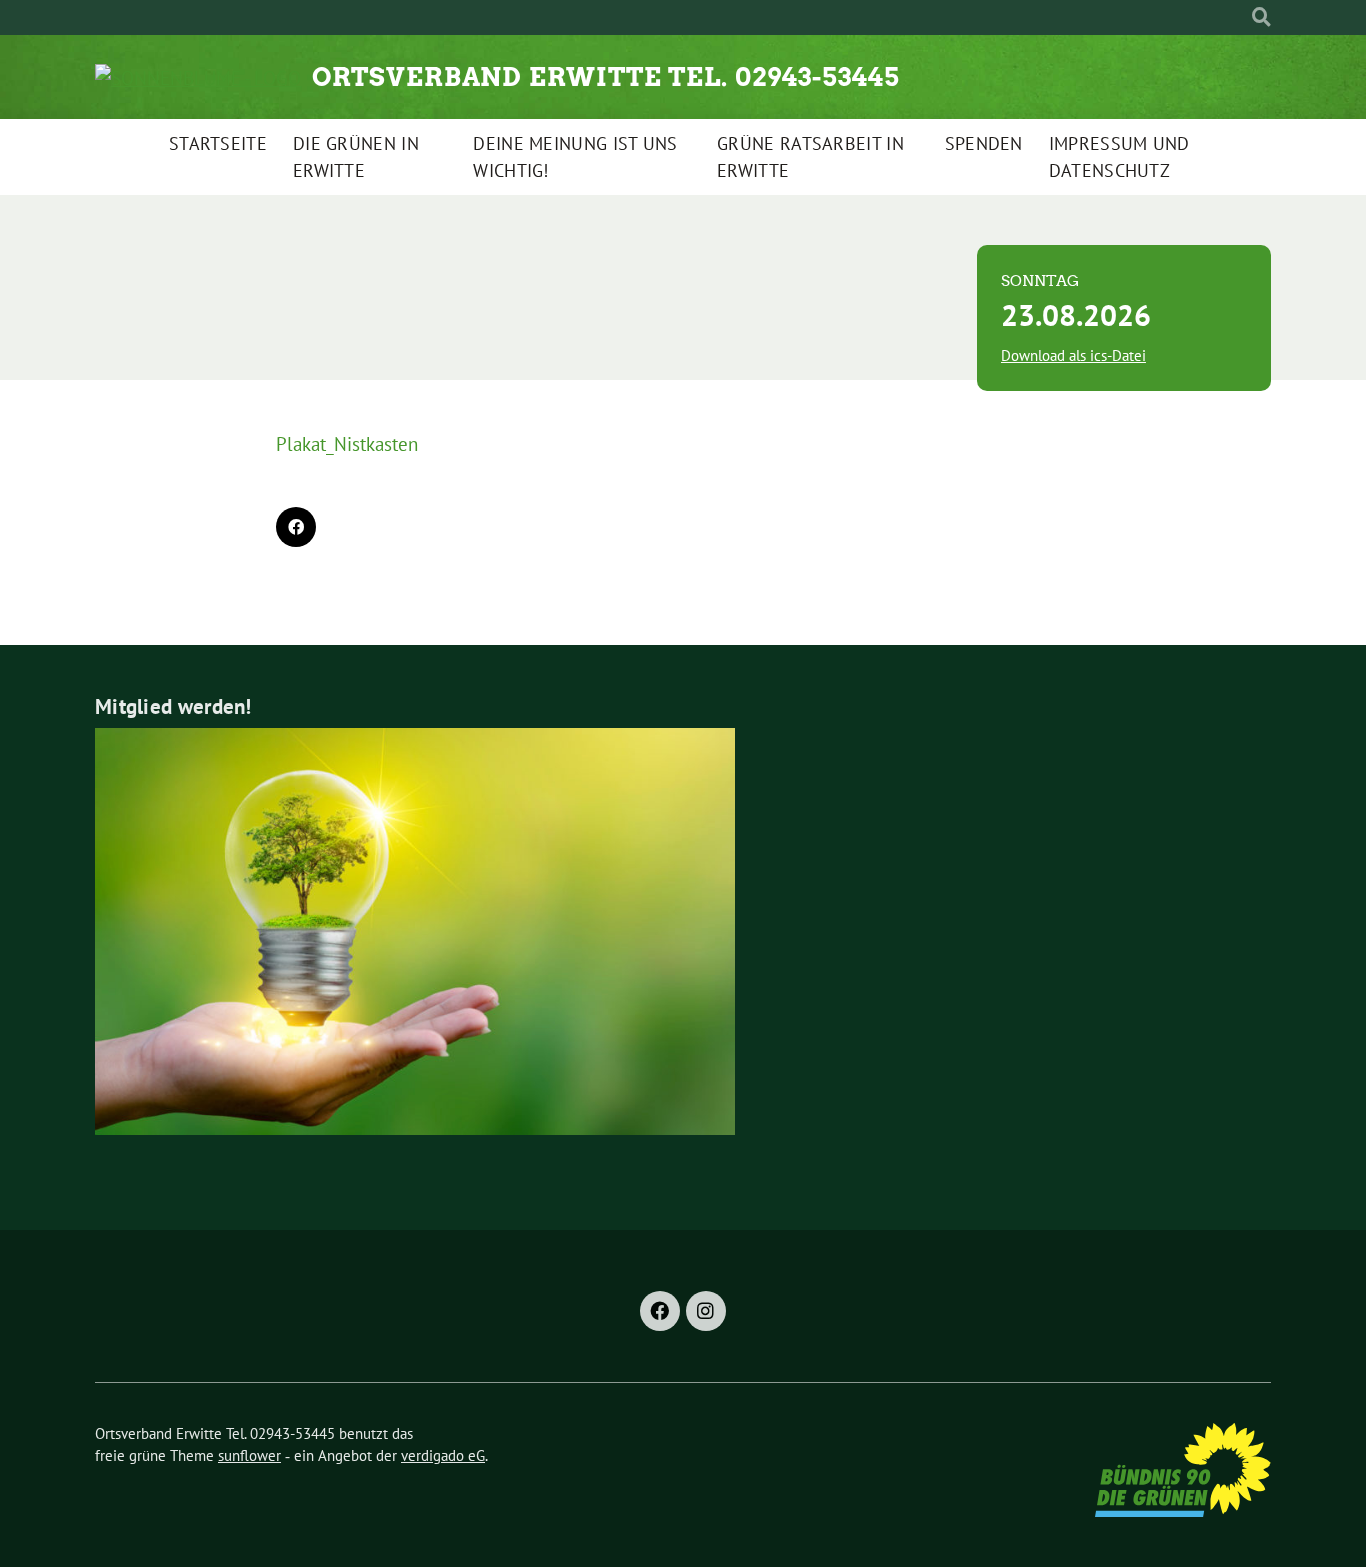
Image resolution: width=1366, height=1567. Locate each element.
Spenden (984, 143)
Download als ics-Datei (1073, 355)
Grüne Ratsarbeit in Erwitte (810, 157)
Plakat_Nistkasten (347, 444)
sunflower (249, 1455)
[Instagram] (706, 1311)
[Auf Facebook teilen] (296, 527)
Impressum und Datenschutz (1119, 157)
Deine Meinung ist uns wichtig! (575, 157)
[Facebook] (660, 1311)
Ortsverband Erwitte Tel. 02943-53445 (606, 77)
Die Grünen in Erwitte (356, 157)
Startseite (218, 143)
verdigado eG (443, 1455)
